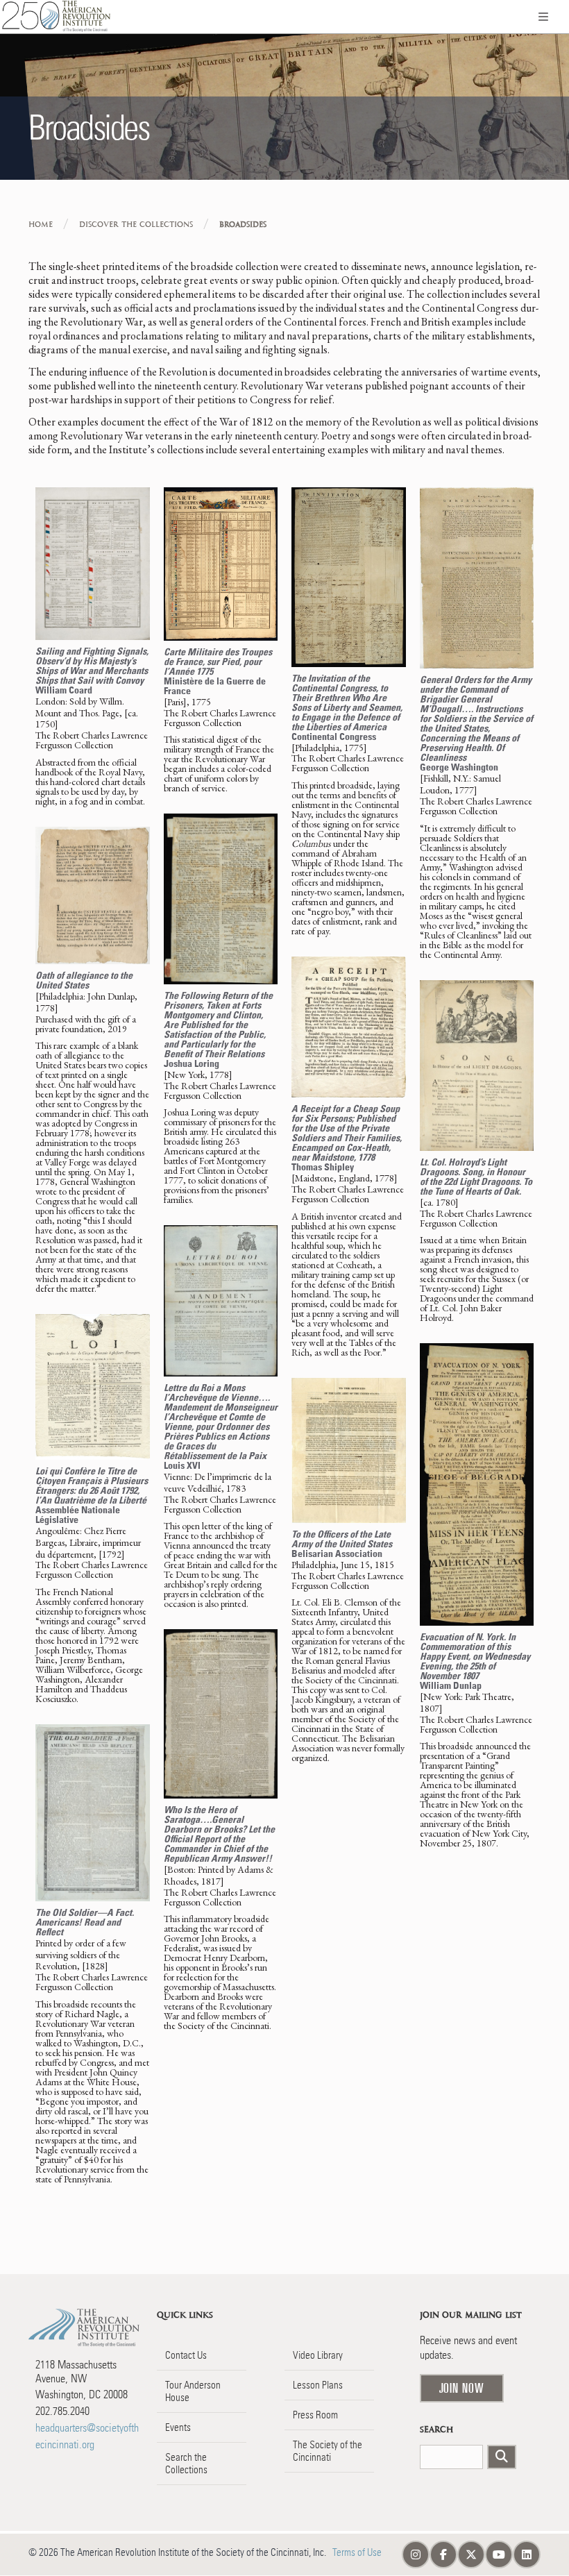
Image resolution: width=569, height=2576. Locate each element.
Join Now (462, 2388)
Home (41, 225)
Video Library (318, 2355)
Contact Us (186, 2355)
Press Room (315, 2415)
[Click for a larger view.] (93, 564)
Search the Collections (186, 2464)
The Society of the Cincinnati (328, 2451)
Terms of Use (357, 2552)
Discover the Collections (136, 225)
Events (178, 2427)
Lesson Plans (318, 2385)
